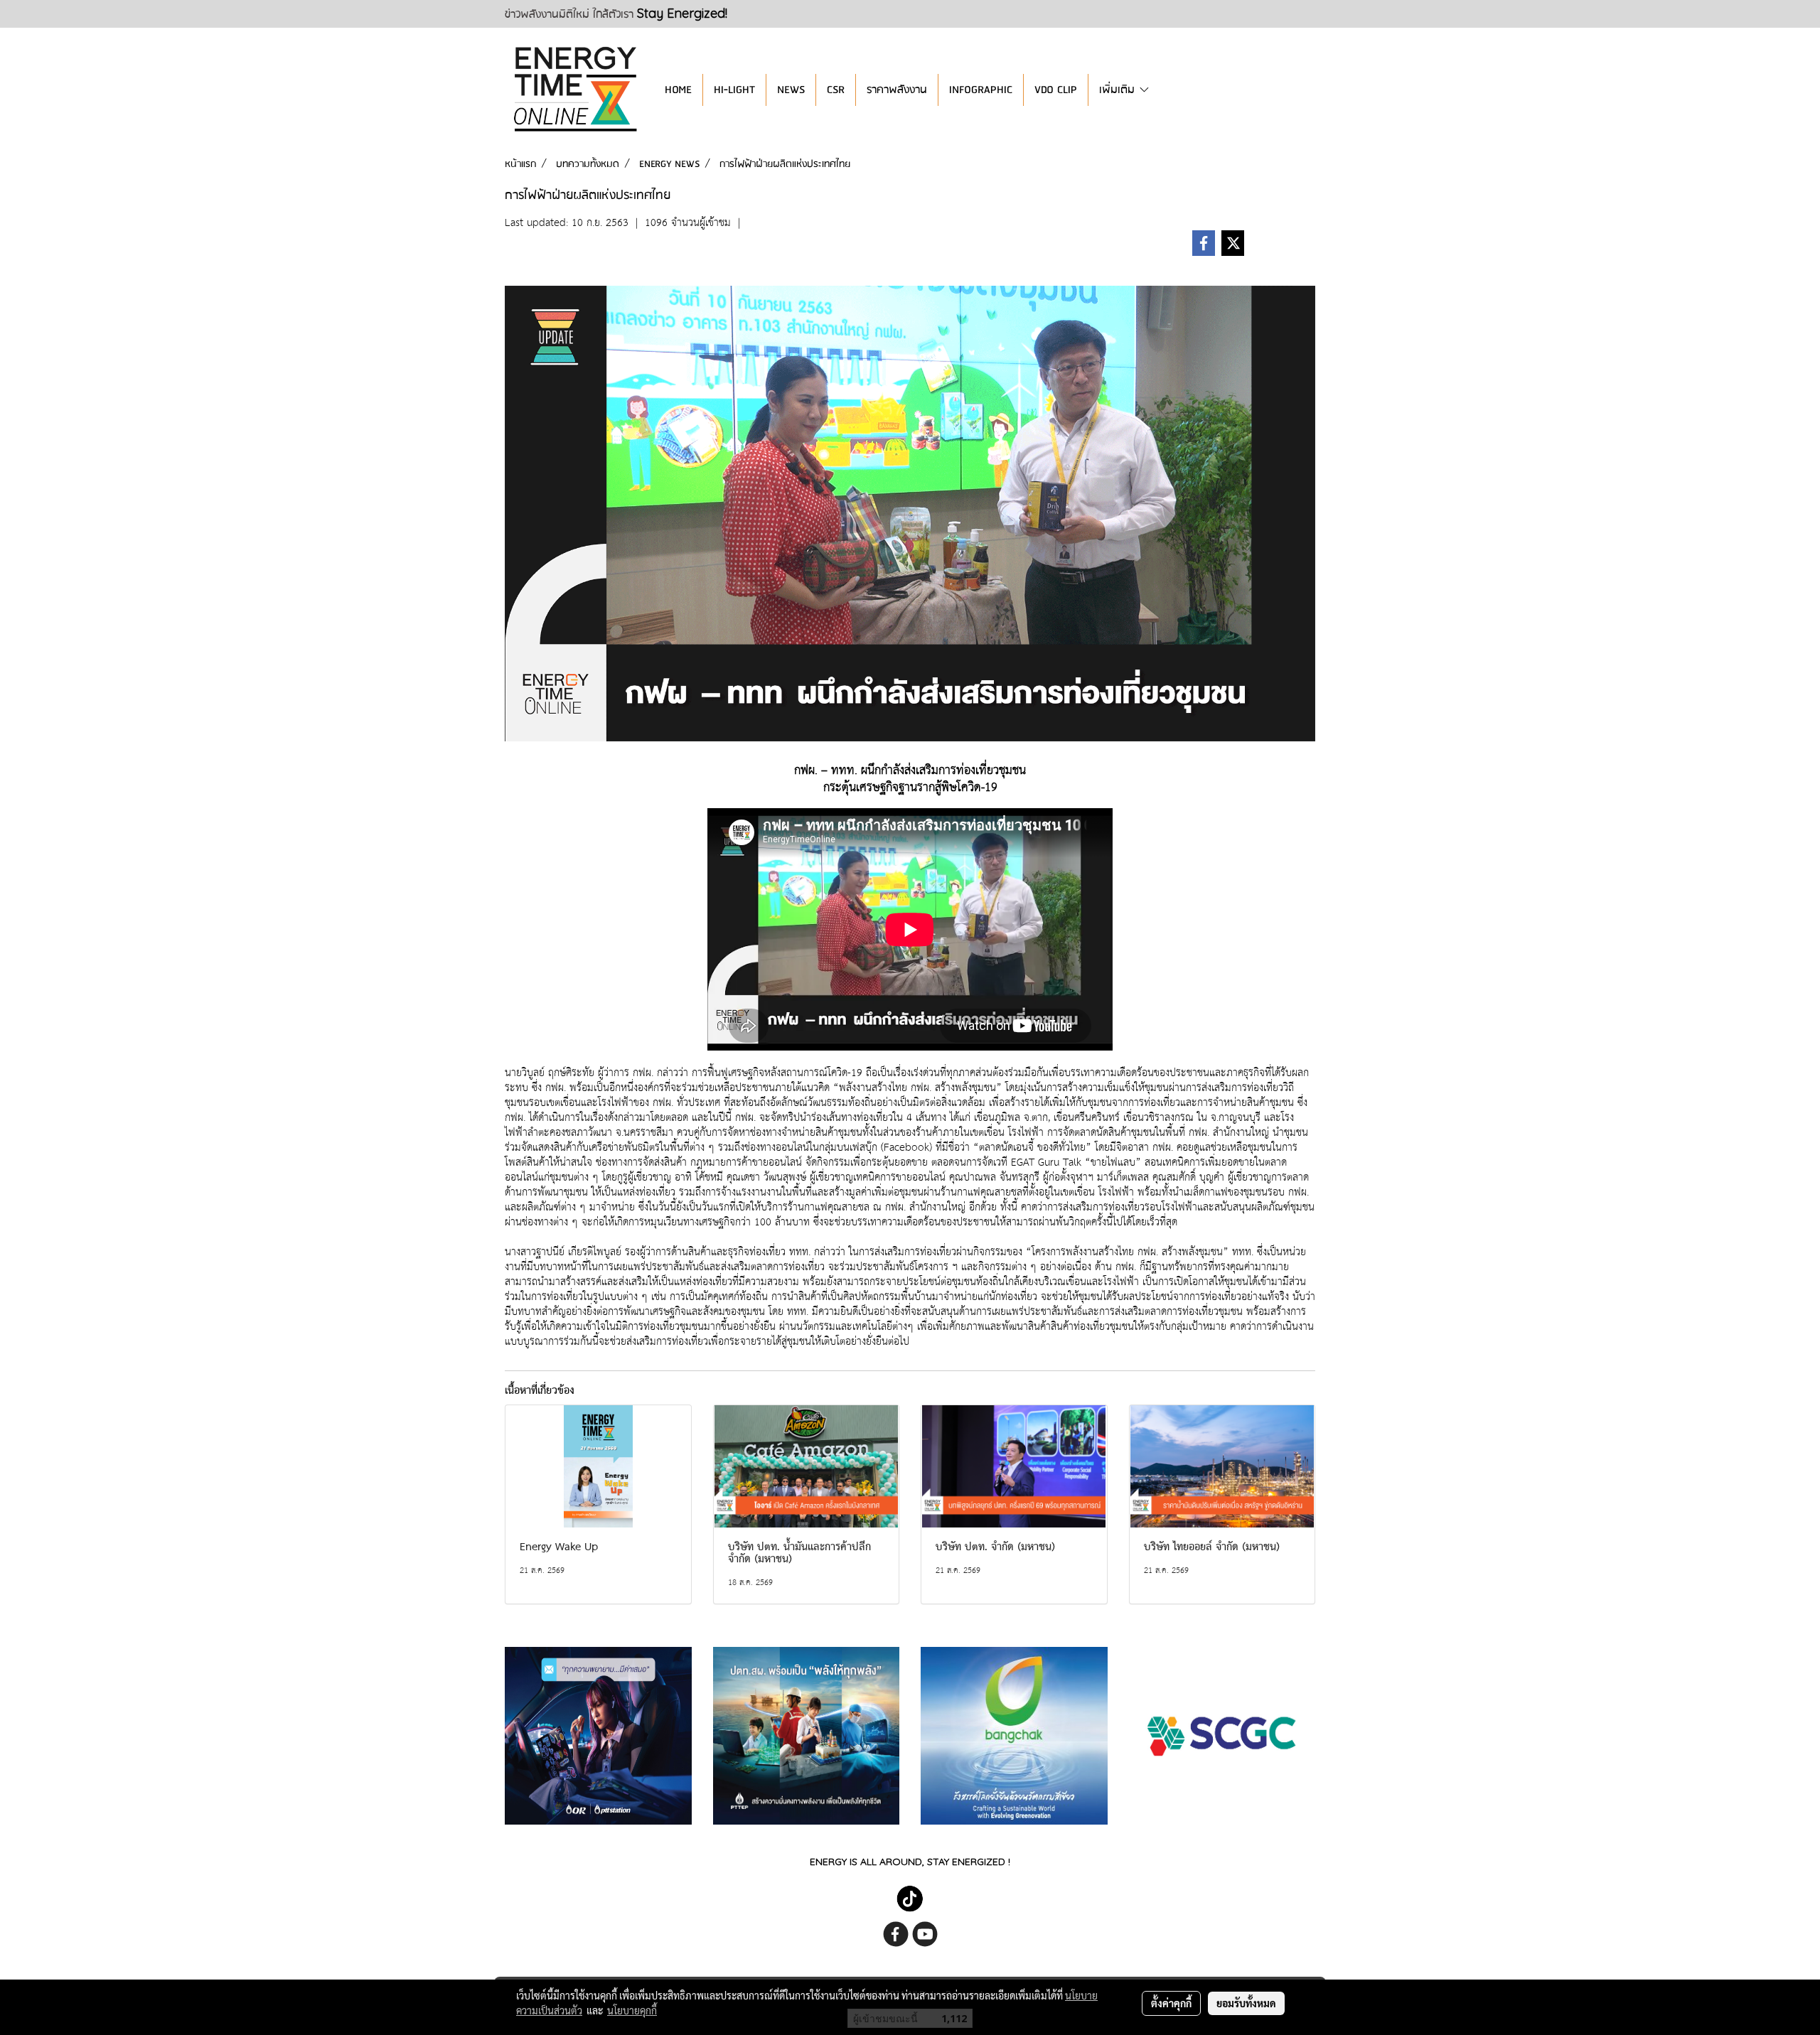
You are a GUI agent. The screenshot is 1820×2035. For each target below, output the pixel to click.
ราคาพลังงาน (897, 90)
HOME (678, 90)
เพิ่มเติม (1119, 90)
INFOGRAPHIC (981, 90)
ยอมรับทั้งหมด (1246, 2003)
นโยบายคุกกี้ (632, 2010)
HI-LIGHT (734, 90)
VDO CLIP (1056, 90)
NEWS (791, 90)
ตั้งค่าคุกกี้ (1171, 2003)
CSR (836, 90)
